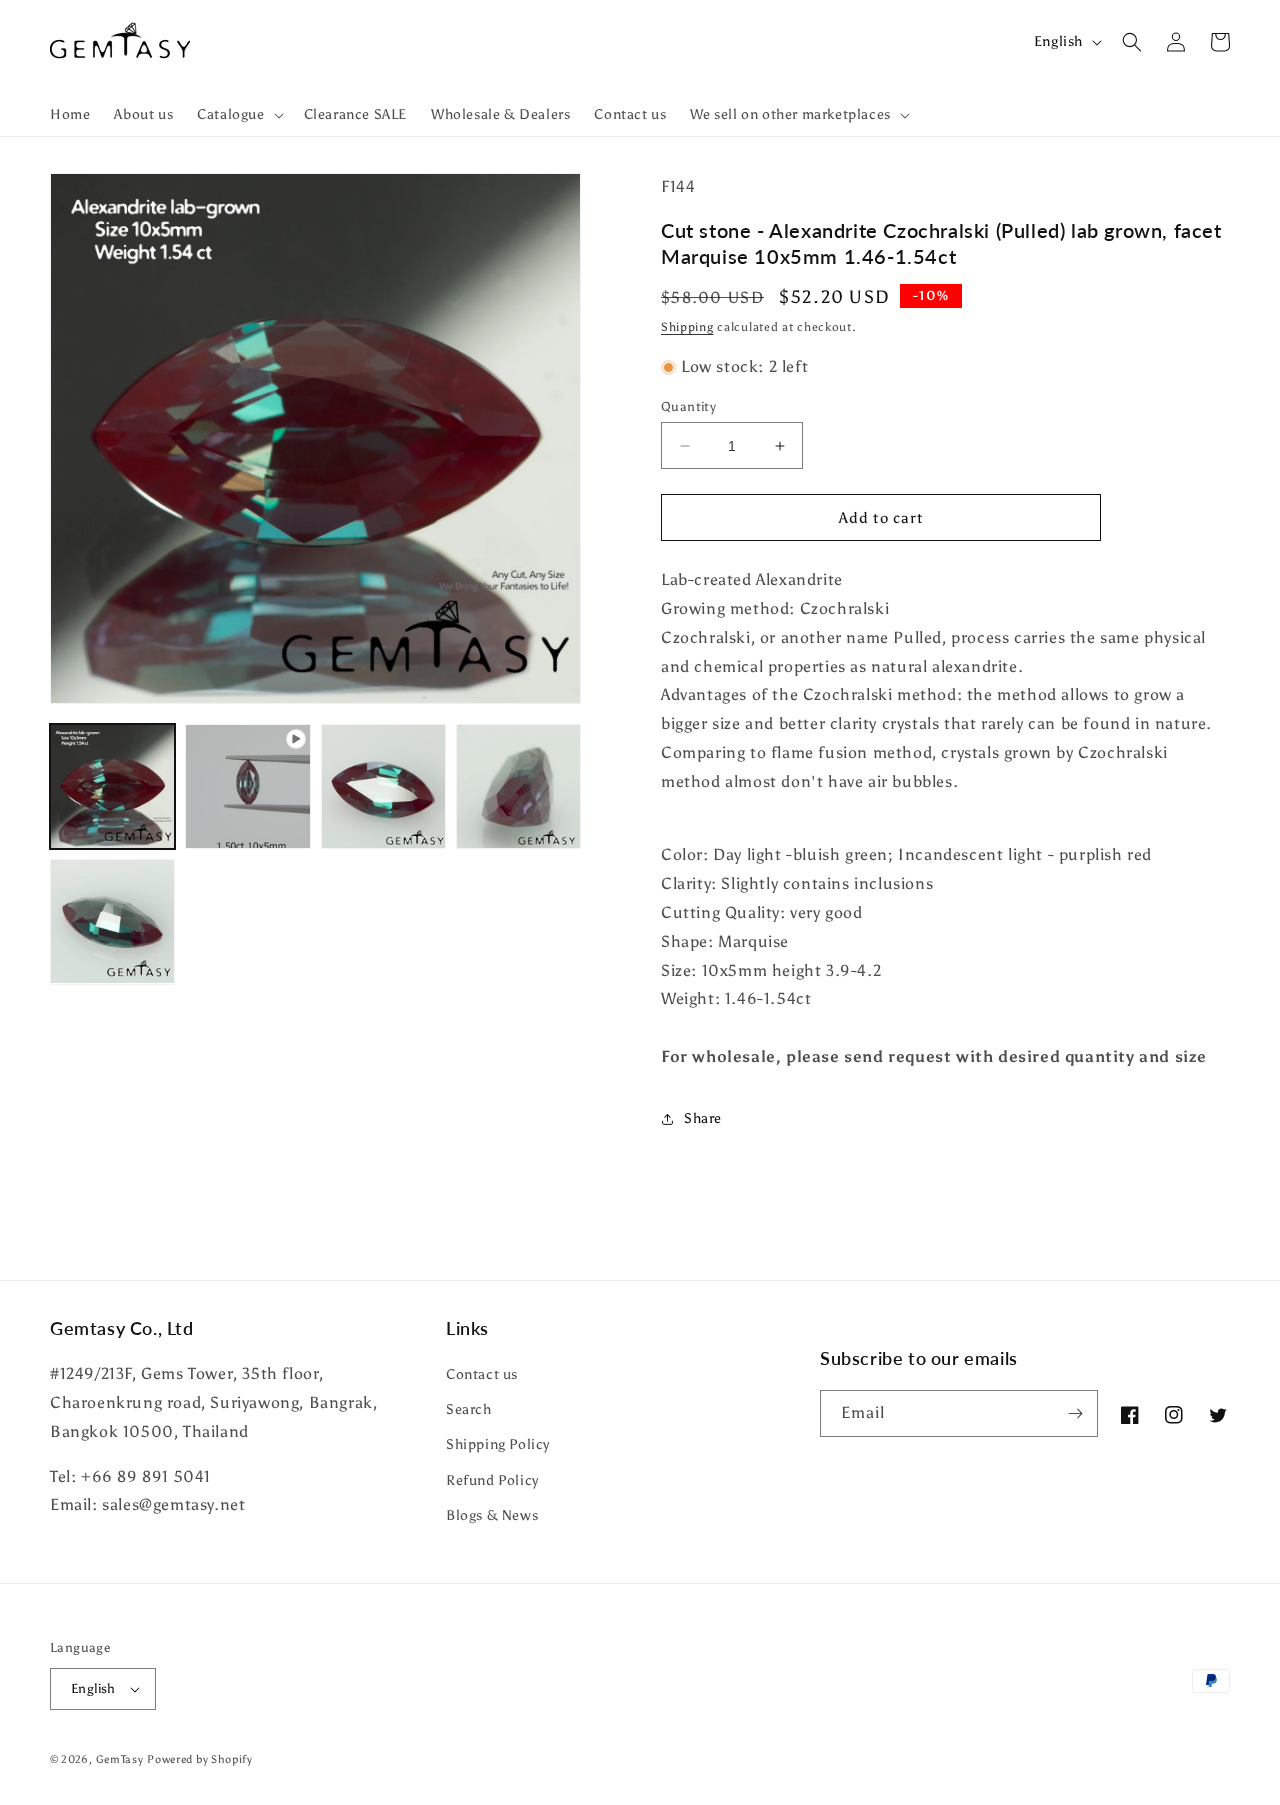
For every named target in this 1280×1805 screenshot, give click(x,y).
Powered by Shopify (200, 1759)
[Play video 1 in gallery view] (247, 786)
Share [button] (703, 1118)
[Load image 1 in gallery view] (112, 786)
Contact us (482, 1374)
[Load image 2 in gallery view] (383, 786)
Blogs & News (492, 1515)
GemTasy (120, 1759)
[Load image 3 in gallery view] (518, 786)
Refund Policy (492, 1480)
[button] (238, 115)
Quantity (688, 406)
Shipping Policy (498, 1444)
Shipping (687, 327)
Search (469, 1409)
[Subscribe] (1075, 1413)
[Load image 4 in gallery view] (112, 921)
